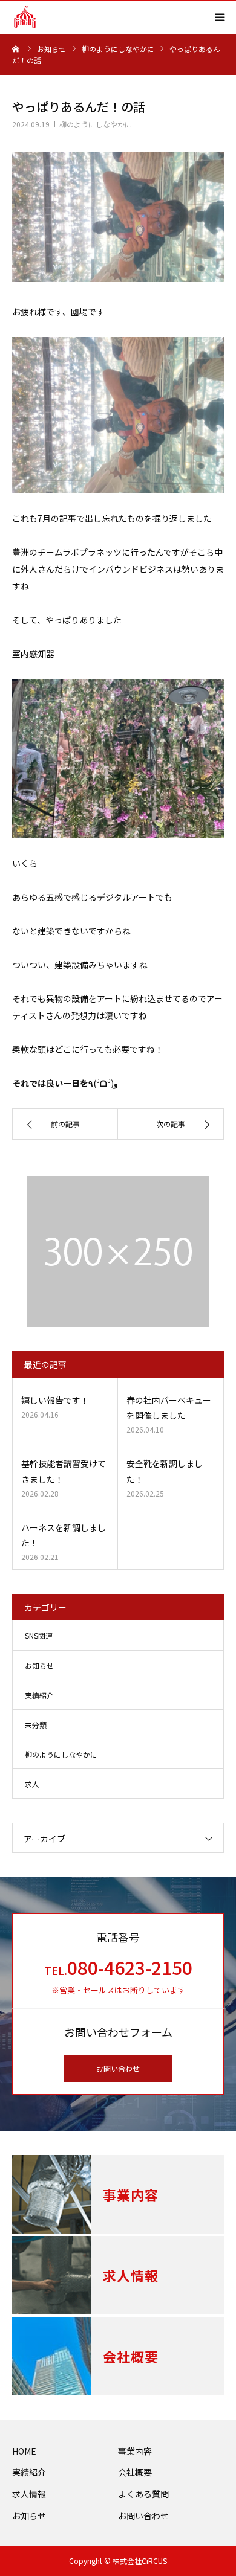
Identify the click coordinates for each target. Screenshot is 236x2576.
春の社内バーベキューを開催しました (169, 1408)
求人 (32, 1784)
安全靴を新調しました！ (165, 1471)
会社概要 (135, 2472)
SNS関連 (39, 1635)
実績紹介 (39, 1695)
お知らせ (39, 1665)
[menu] (219, 17)
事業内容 (135, 2451)
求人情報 (29, 2494)
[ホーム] (16, 48)
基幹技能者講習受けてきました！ (64, 1471)
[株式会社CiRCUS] (25, 17)
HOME (24, 2451)
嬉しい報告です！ (55, 1400)
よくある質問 (143, 2494)
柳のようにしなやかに (96, 124)
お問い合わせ (118, 2068)
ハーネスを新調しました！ (64, 1535)
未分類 (36, 1725)
